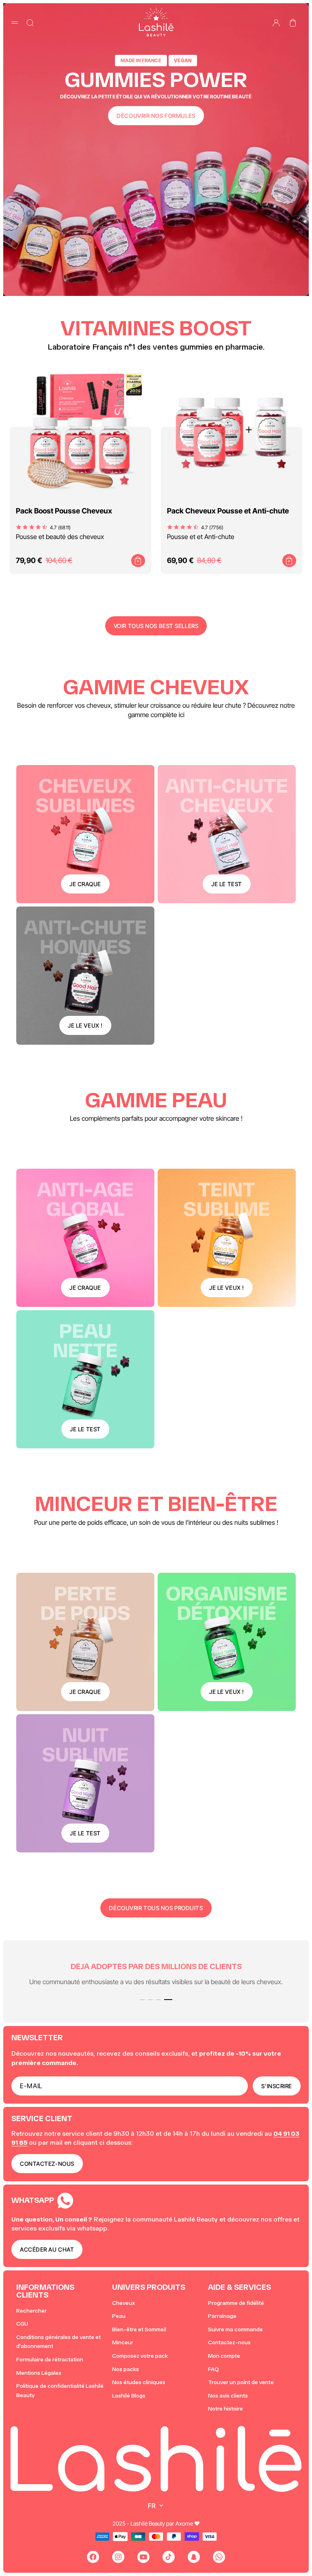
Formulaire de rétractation (50, 2360)
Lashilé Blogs (129, 2396)
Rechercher (31, 2311)
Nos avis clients (228, 2396)
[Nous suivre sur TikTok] (169, 2557)
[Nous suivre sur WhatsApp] (219, 2557)
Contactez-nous (229, 2342)
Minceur (123, 2342)
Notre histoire (225, 2409)
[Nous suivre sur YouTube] (143, 2557)
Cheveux (123, 2303)
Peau (119, 2316)
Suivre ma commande (235, 2329)
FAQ (213, 2369)
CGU (22, 2324)
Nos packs (126, 2369)
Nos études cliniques (139, 2382)
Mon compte (224, 2356)
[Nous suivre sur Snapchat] (194, 2557)
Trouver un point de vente (241, 2382)
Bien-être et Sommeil (139, 2329)
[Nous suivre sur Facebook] (93, 2557)
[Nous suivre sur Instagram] (118, 2557)
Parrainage (222, 2316)
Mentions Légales (39, 2373)
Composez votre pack (140, 2356)
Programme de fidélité (236, 2303)
